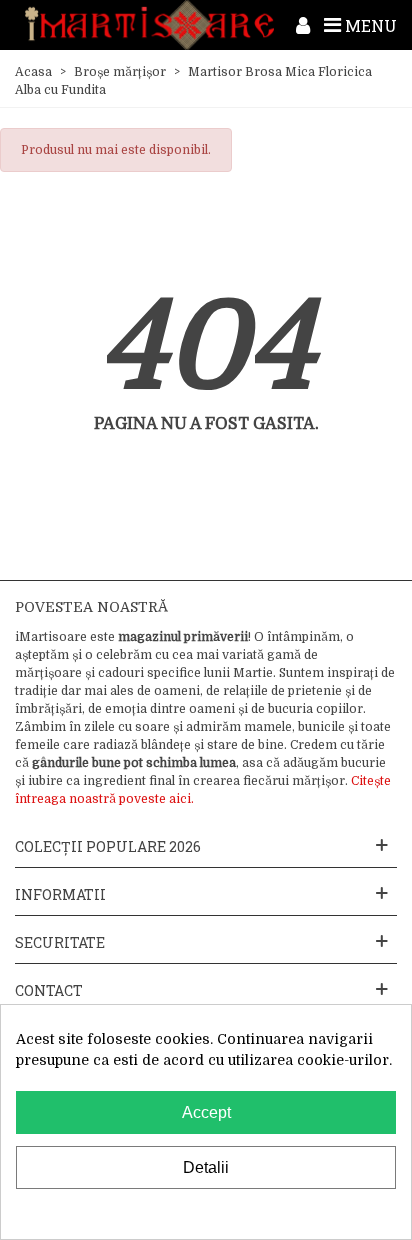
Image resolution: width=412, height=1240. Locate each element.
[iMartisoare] (149, 25)
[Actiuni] (303, 25)
